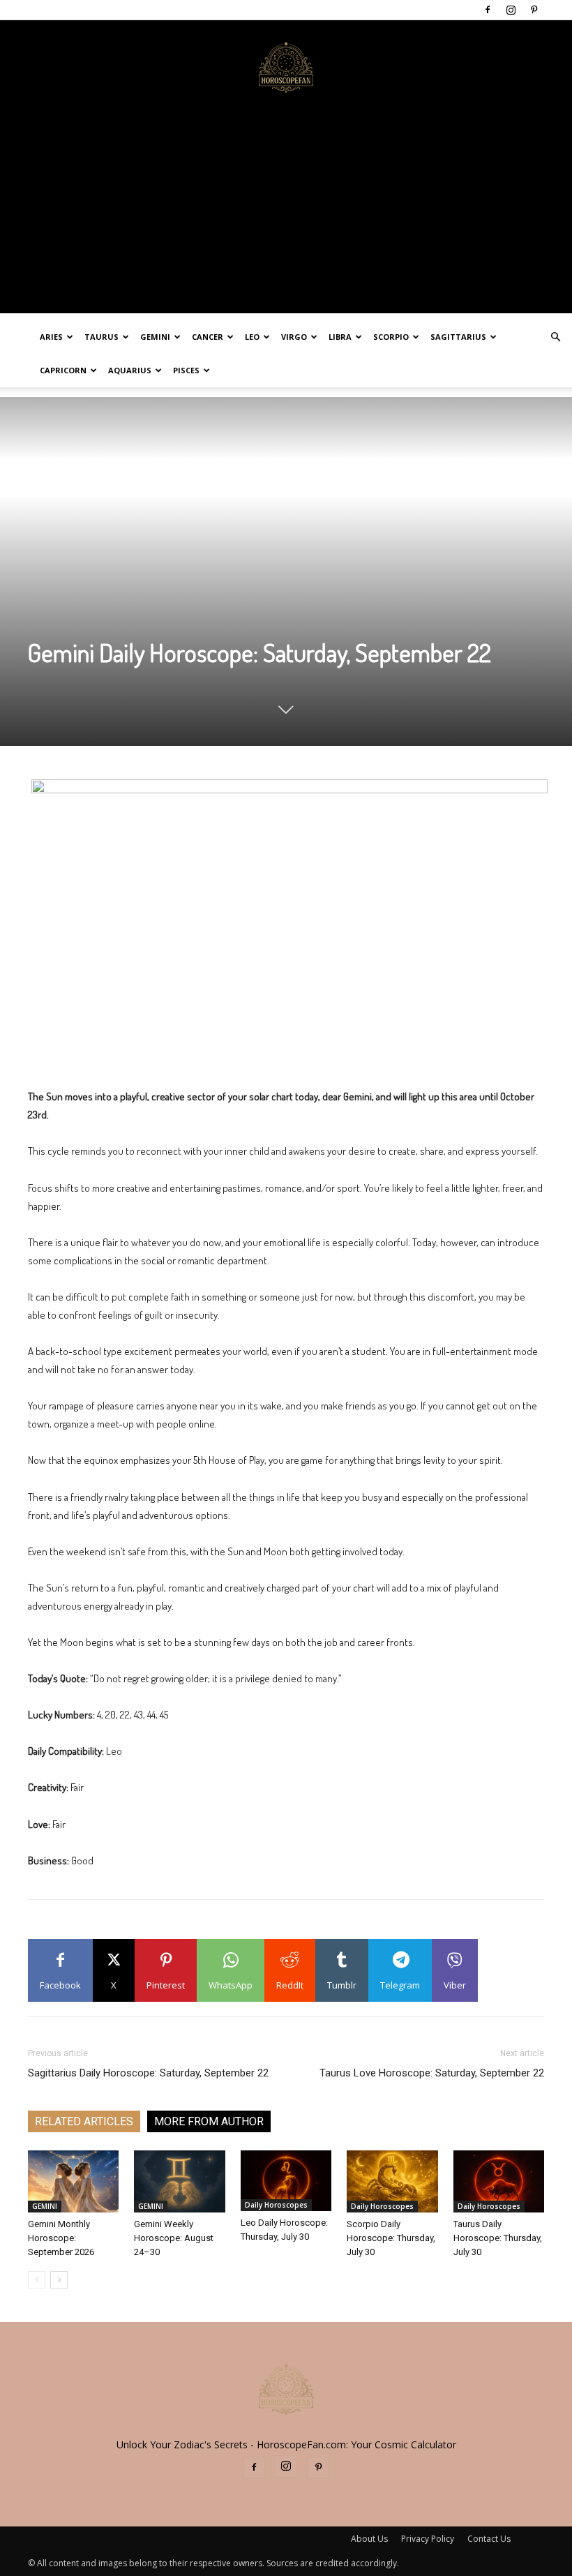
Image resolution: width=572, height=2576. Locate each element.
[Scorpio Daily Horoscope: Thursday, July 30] (392, 2182)
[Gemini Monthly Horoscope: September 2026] (73, 2182)
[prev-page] (37, 2280)
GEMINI (155, 337)
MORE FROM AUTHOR (209, 2121)
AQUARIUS (130, 370)
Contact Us (489, 2539)
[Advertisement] (286, 216)
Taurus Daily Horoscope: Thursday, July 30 (498, 2238)
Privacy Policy (428, 2539)
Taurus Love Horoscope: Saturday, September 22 (432, 2073)
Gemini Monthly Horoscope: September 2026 (61, 2238)
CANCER (208, 337)
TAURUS (101, 337)
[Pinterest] (534, 10)
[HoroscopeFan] (286, 66)
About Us (369, 2539)
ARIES (51, 337)
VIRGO (294, 337)
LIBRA (340, 337)
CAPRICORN (63, 370)
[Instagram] (511, 10)
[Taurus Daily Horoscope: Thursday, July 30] (499, 2182)
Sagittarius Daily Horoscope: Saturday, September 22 (148, 2073)
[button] (555, 337)
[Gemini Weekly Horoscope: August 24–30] (179, 2182)
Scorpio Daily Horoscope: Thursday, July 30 (391, 2238)
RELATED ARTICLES (84, 2121)
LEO (252, 337)
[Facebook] (488, 10)
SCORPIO (391, 337)
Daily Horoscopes (276, 2205)
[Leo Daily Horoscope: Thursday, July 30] (286, 2181)
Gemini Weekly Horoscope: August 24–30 (174, 2238)
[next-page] (59, 2280)
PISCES (186, 370)
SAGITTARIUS (458, 337)
